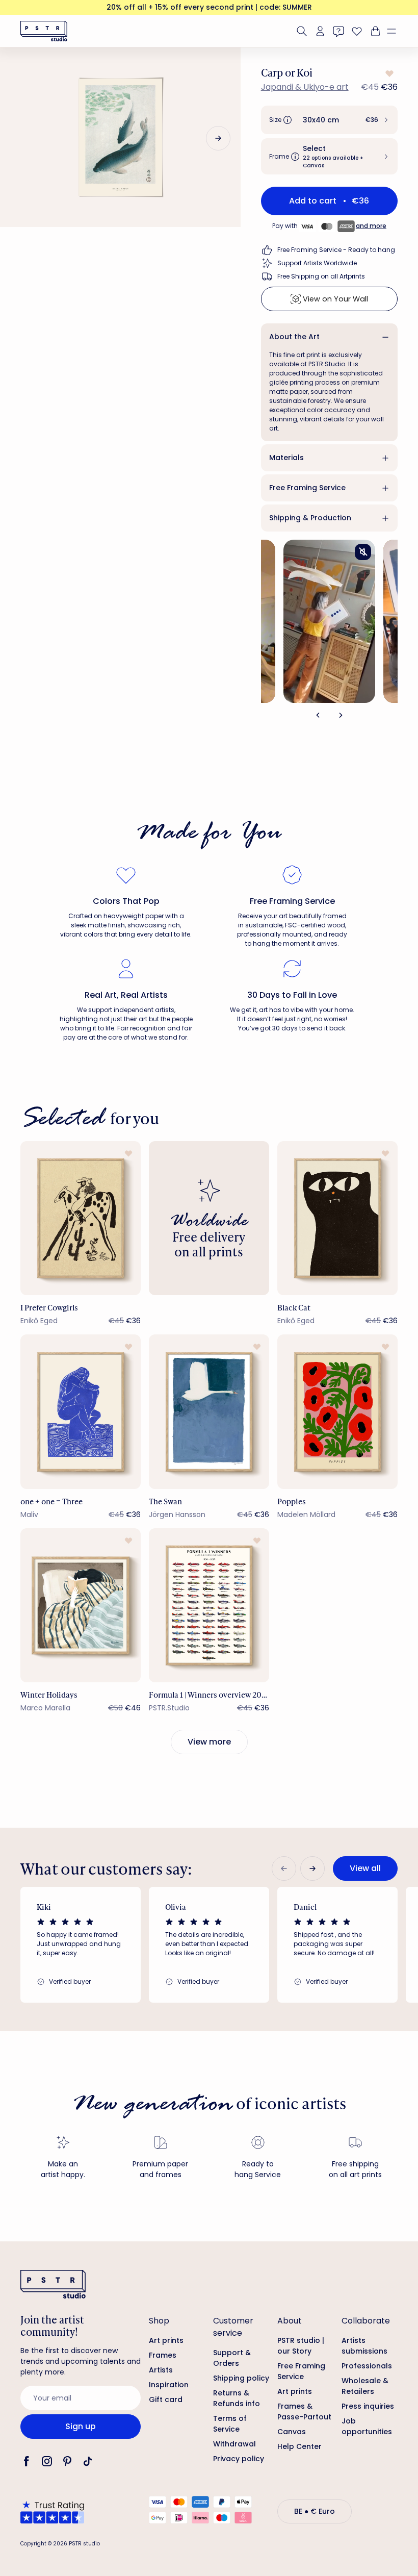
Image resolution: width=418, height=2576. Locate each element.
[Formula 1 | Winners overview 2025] (209, 1606)
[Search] (302, 31)
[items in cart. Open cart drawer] (374, 31)
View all (365, 1868)
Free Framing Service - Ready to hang (336, 250)
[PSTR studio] (44, 31)
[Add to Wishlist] (388, 73)
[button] (396, 31)
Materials (286, 458)
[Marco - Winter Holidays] (81, 1606)
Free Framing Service (307, 488)
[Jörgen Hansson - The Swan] (209, 1412)
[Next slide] (218, 138)
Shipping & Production (310, 518)
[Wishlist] (357, 31)
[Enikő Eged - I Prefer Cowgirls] (81, 1218)
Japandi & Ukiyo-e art (305, 87)
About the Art (294, 337)
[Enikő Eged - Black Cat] (337, 1218)
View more (209, 1742)
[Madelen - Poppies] (337, 1412)
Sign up (81, 2426)
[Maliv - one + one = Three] (81, 1412)
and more (371, 226)
